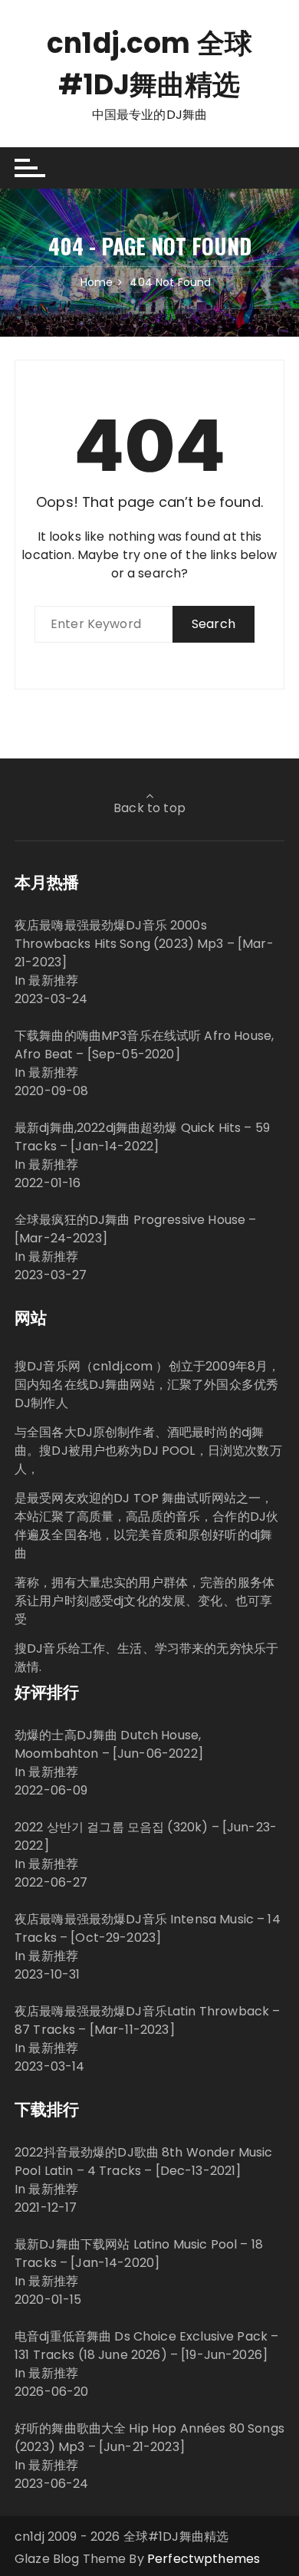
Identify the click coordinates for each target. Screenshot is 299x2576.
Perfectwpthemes (204, 2559)
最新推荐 (53, 980)
